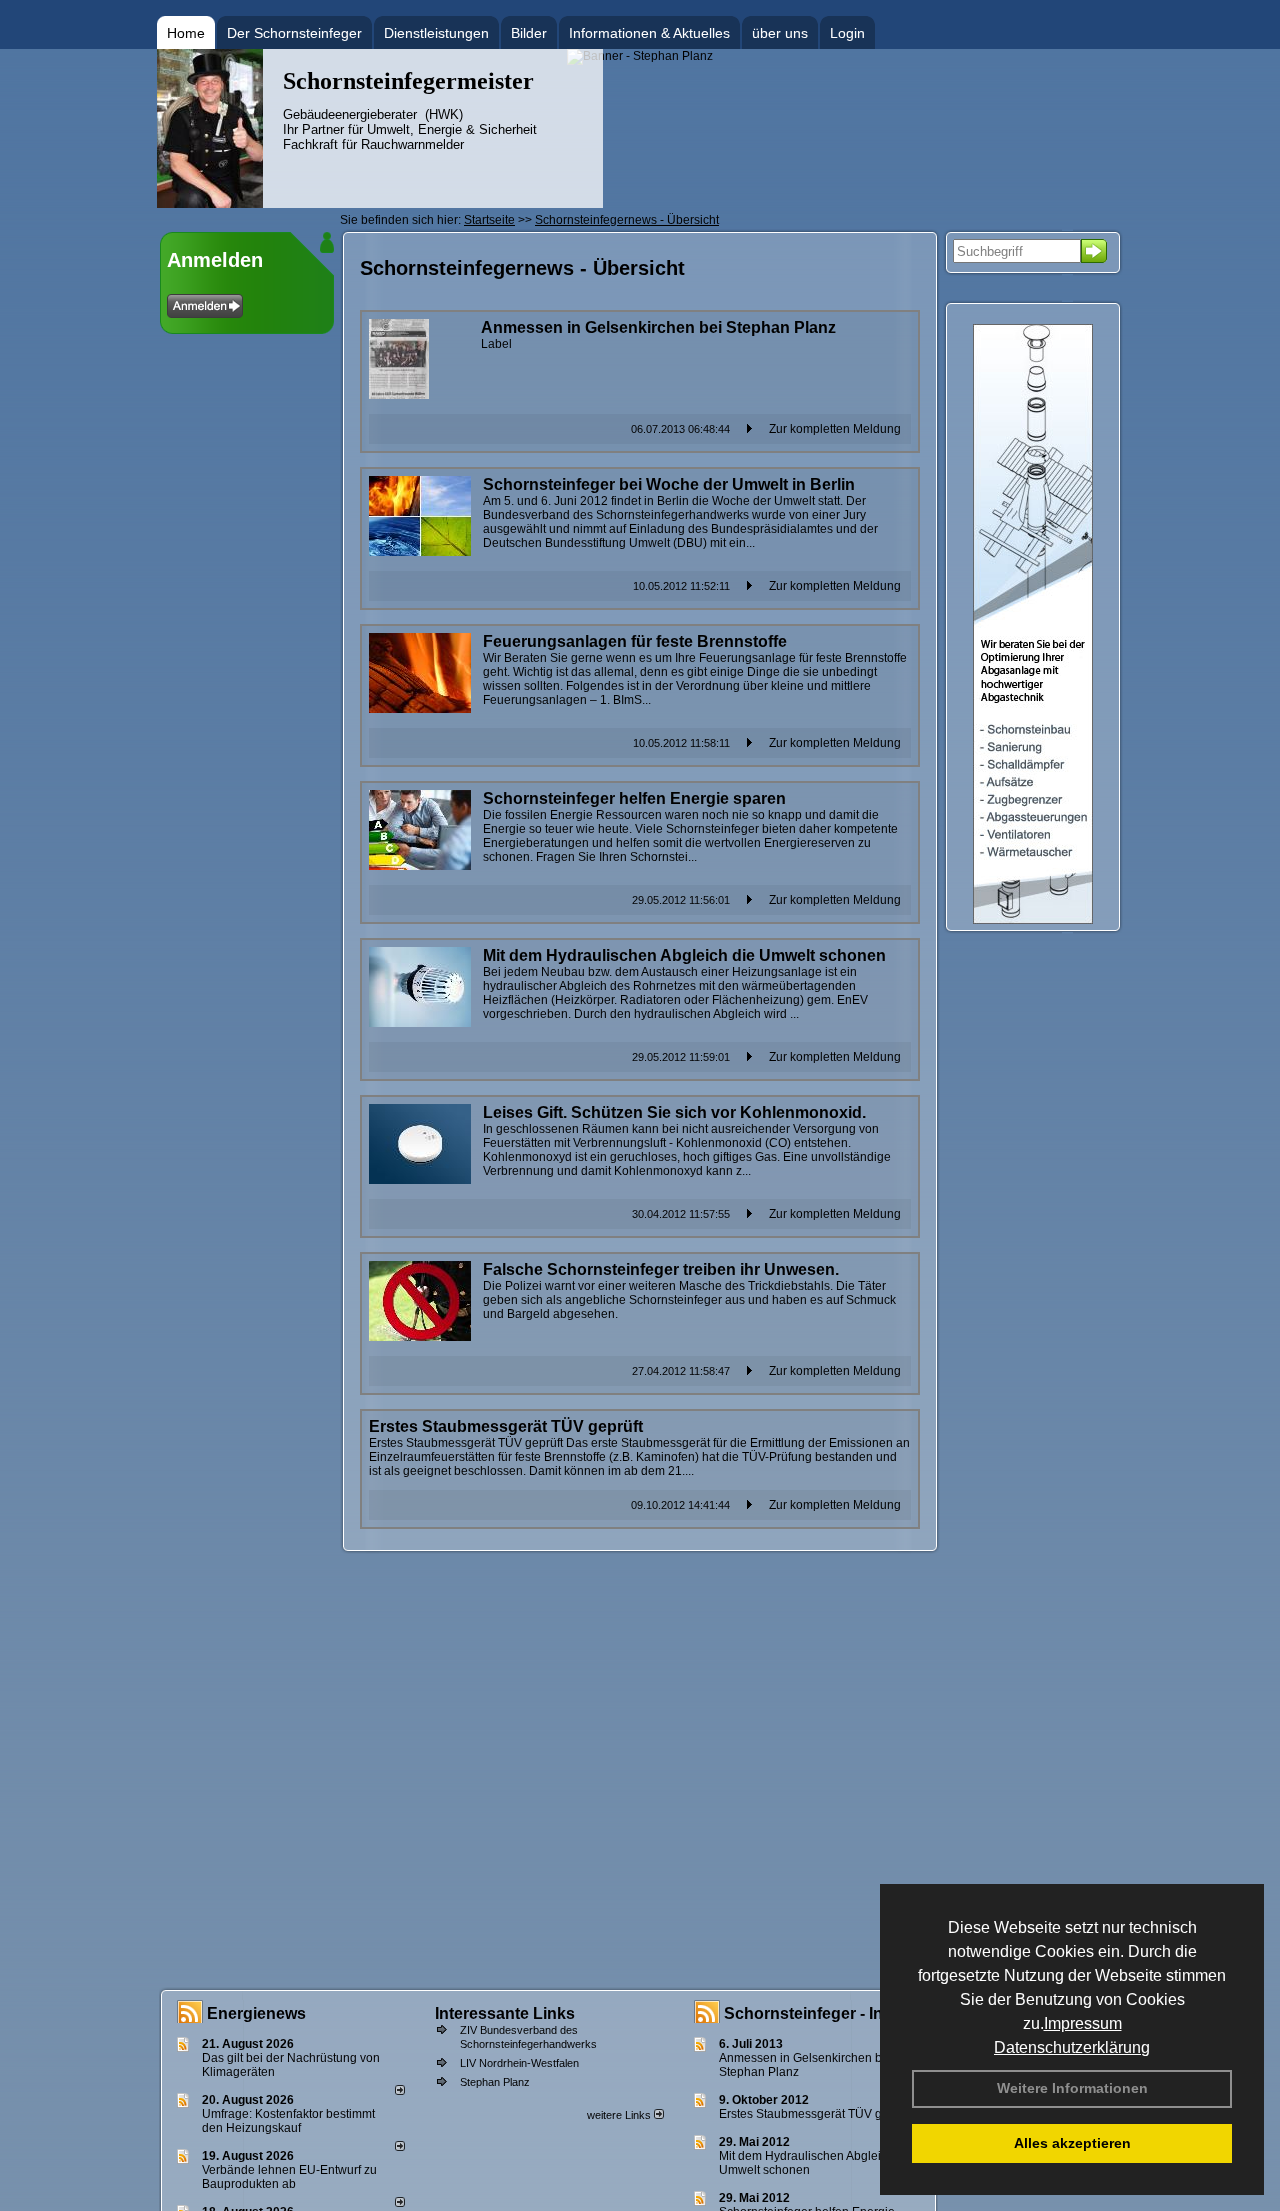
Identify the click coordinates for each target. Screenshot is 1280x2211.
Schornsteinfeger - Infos (815, 2013)
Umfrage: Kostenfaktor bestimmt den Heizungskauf (288, 2121)
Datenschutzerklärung (1072, 2047)
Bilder (529, 33)
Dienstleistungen (436, 33)
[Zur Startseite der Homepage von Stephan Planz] (210, 204)
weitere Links (620, 2115)
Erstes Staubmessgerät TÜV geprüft (816, 2114)
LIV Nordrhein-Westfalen (519, 2063)
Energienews (256, 2013)
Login (847, 33)
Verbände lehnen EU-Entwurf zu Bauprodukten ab (289, 2177)
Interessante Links (505, 2013)
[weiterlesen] (400, 2091)
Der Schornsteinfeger (294, 33)
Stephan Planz (495, 2082)
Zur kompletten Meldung (835, 429)
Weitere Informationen (1072, 2088)
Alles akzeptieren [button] (1072, 2143)
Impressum (1083, 2023)
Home (186, 33)
